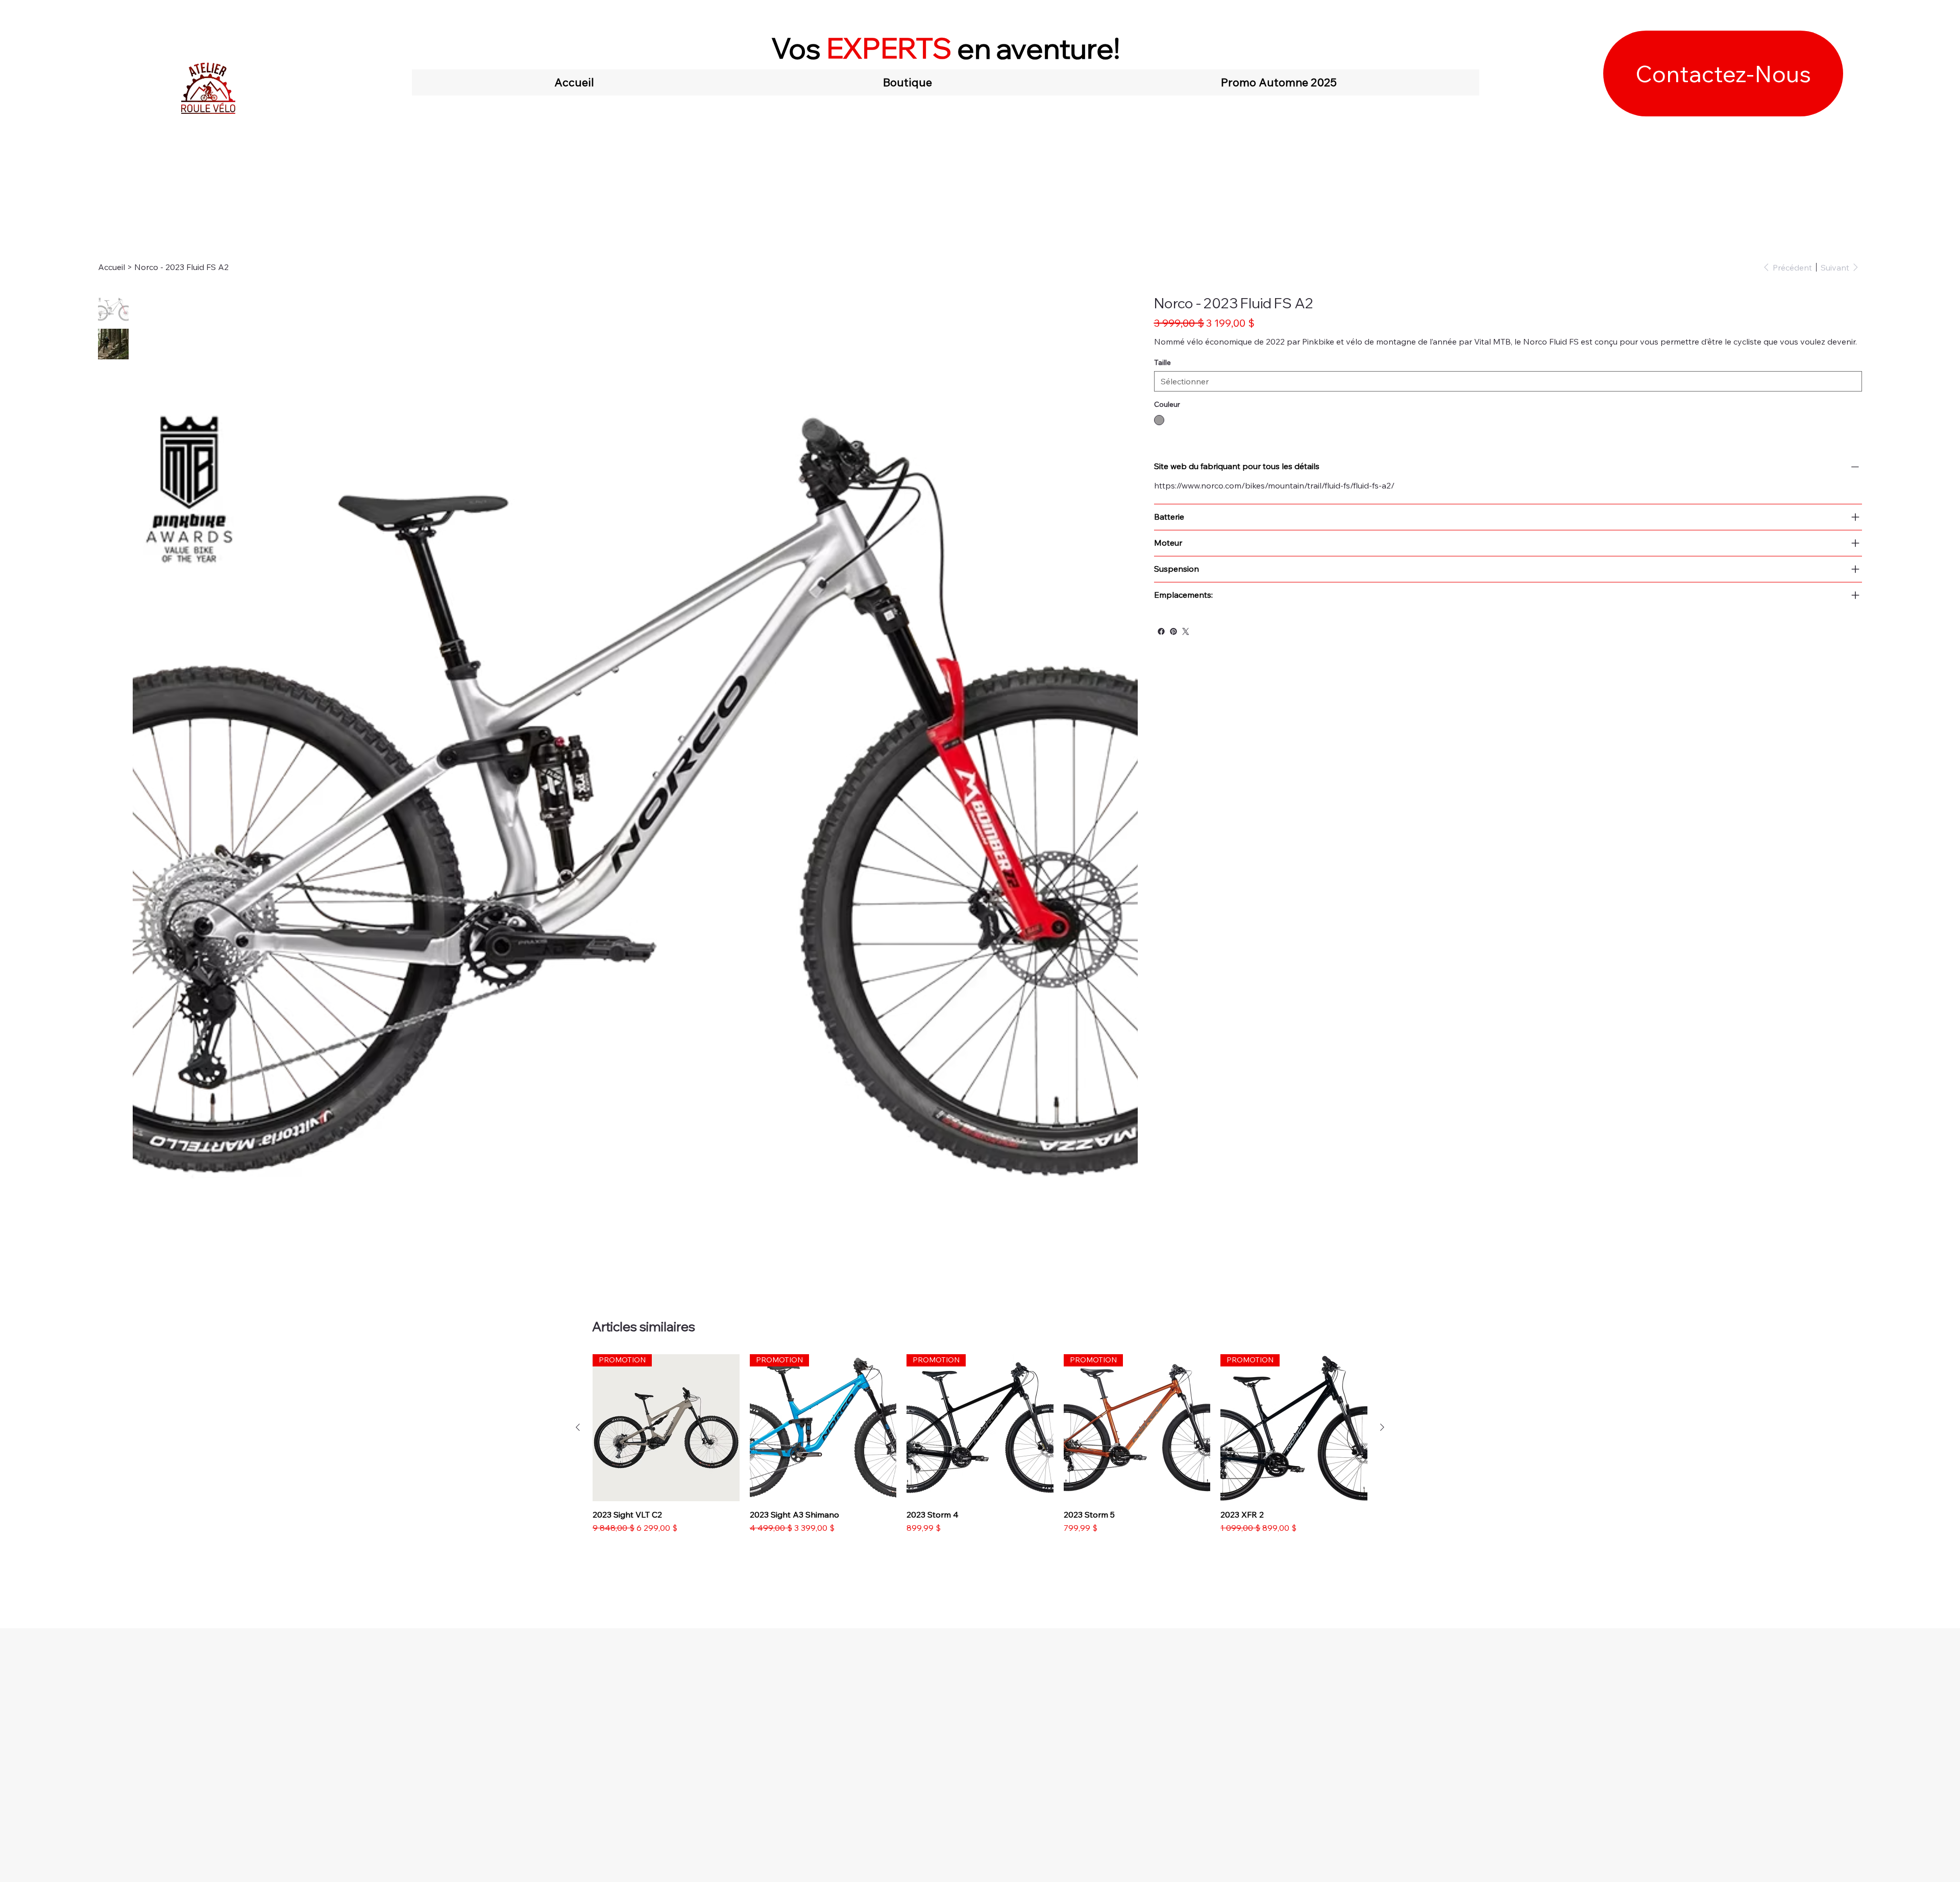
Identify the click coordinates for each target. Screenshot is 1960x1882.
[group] (980, 1444)
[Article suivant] (1382, 1427)
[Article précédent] (578, 1427)
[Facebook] (1161, 631)
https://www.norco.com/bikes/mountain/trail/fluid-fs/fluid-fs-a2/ (1274, 485)
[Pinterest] (1173, 631)
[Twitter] (1186, 631)
